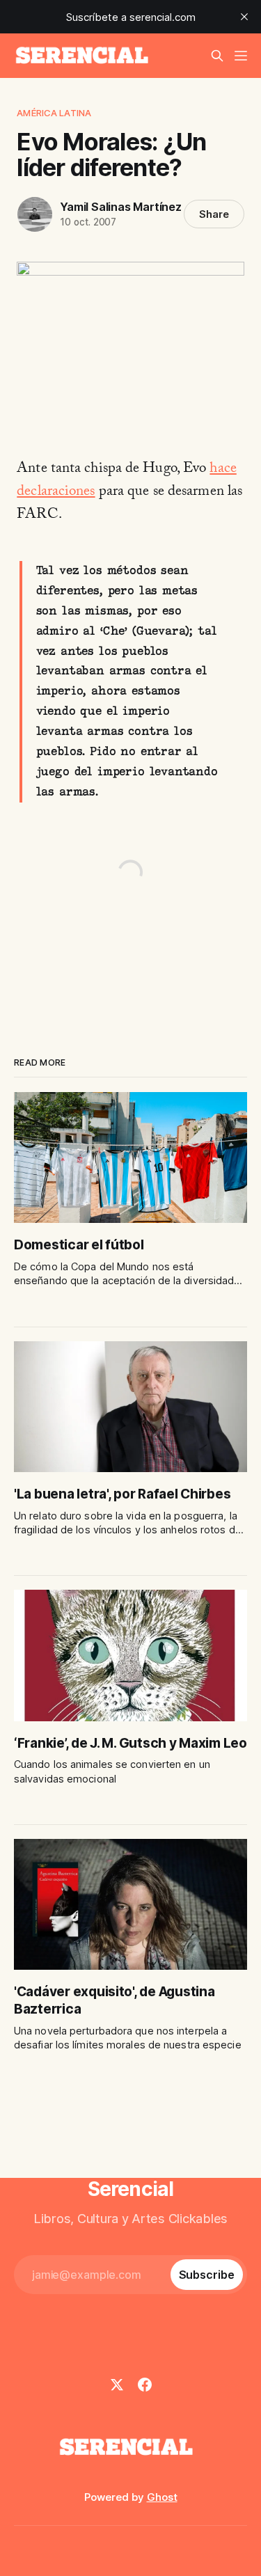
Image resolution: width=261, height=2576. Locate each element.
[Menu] (241, 56)
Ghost (162, 2497)
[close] (244, 17)
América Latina (54, 113)
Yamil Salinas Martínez (120, 207)
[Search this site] (217, 56)
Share (214, 214)
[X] (117, 2385)
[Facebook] (145, 2385)
